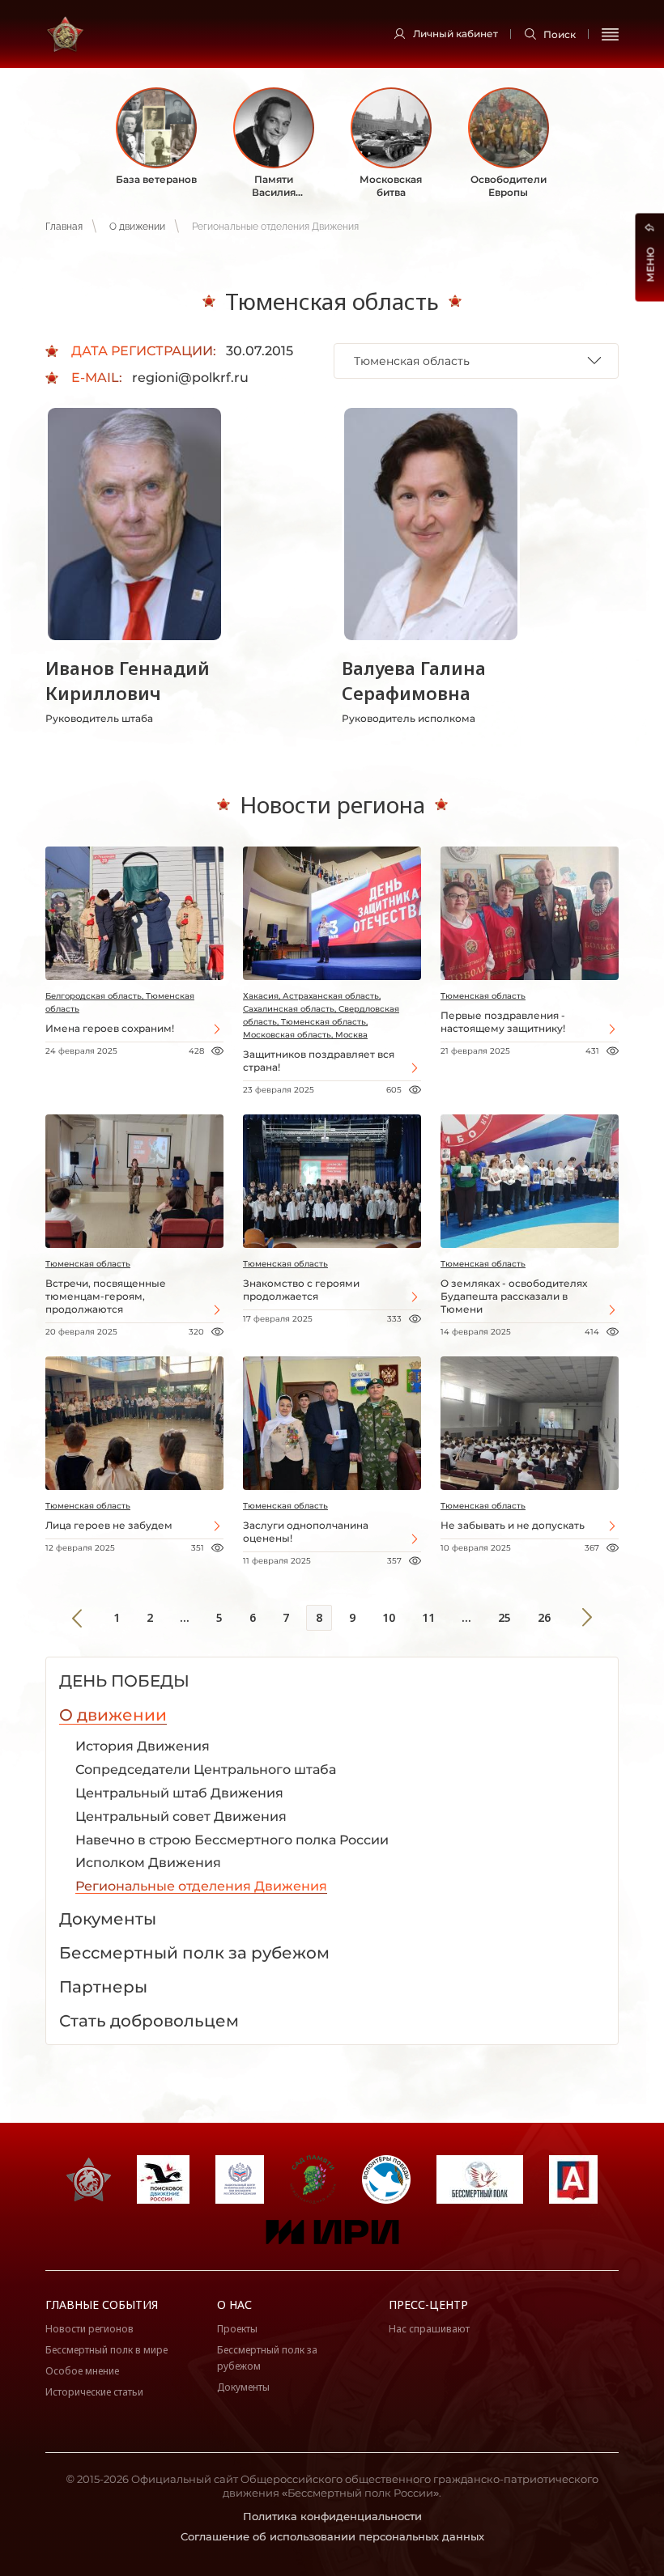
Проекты (237, 2329)
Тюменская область (483, 996)
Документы (243, 2387)
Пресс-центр (428, 2304)
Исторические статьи (94, 2392)
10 (389, 1617)
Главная (64, 227)
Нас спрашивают (429, 2329)
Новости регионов (89, 2329)
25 (504, 1617)
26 (544, 1617)
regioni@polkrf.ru (190, 378)
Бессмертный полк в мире (106, 2350)
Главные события (102, 2304)
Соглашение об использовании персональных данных (332, 2536)
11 (428, 1617)
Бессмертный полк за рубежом (267, 2358)
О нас (234, 2304)
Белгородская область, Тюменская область (120, 1002)
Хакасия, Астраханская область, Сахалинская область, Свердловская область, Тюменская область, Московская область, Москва (321, 1015)
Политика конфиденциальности (332, 2516)
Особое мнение (82, 2371)
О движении (137, 227)
